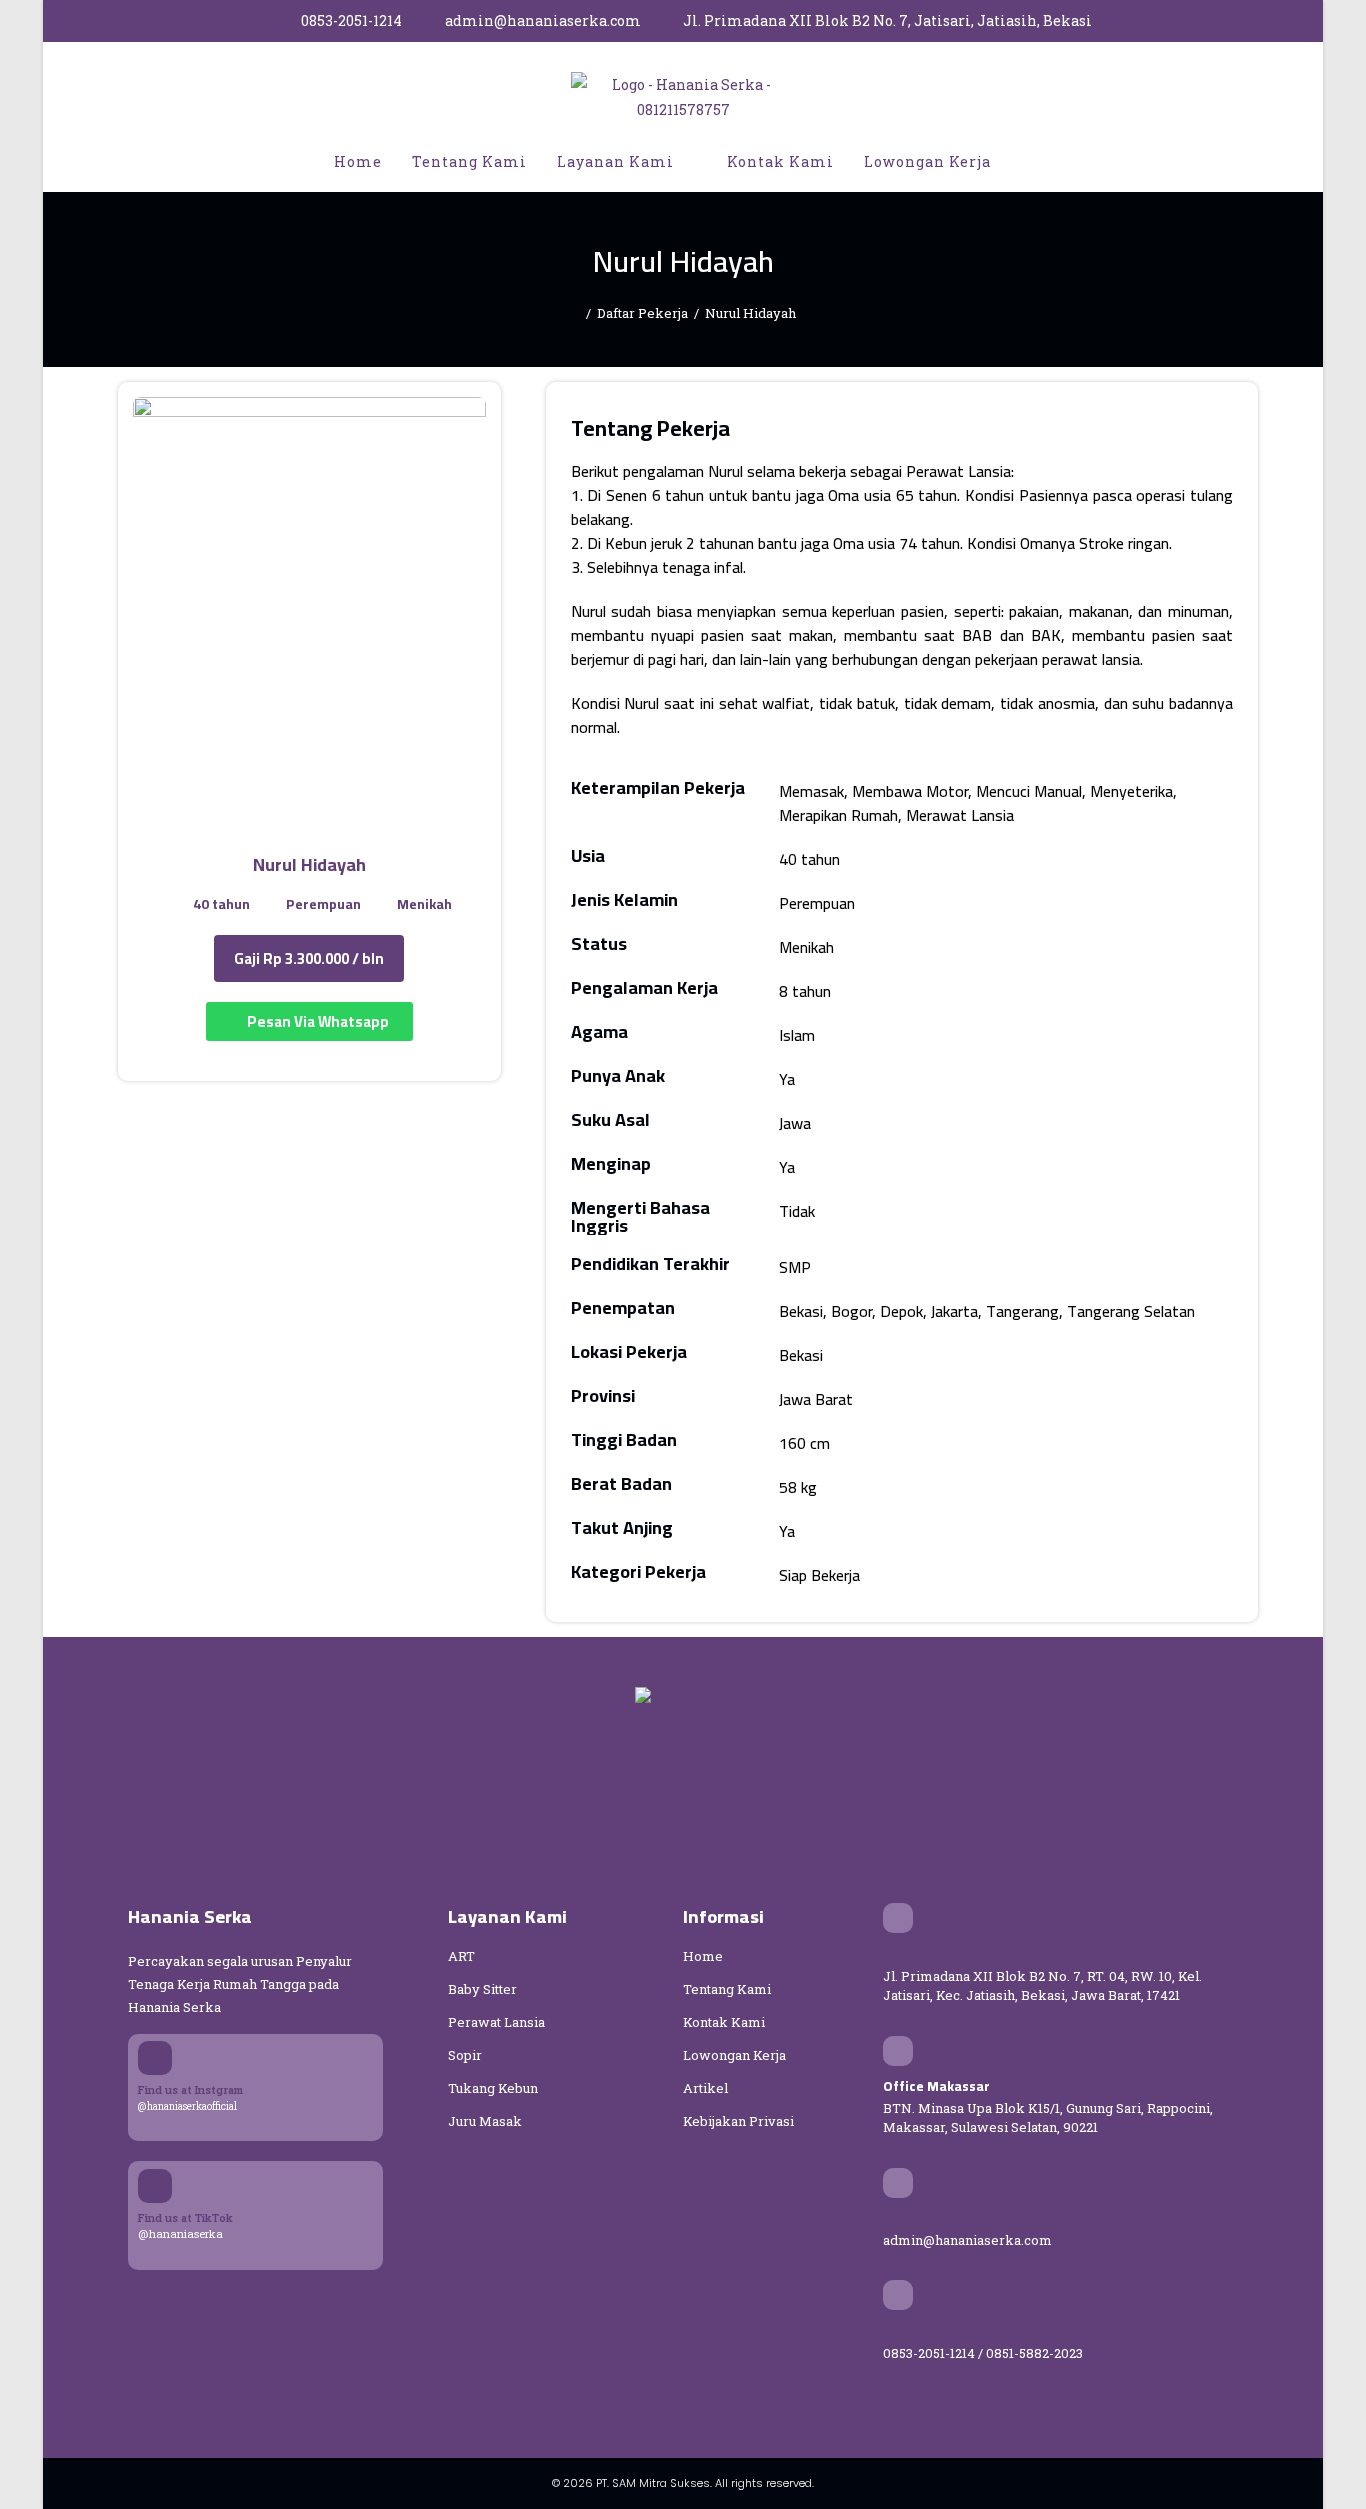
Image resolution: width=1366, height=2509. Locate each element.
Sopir (465, 2055)
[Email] (898, 2183)
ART (461, 1956)
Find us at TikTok (185, 2217)
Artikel (705, 2088)
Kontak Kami (724, 2022)
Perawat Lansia (496, 2022)
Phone (903, 2331)
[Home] (575, 313)
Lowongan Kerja (734, 2055)
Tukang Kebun (493, 2088)
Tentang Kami (727, 1989)
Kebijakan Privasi (738, 2121)
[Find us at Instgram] (155, 2058)
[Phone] (898, 2295)
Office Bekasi (926, 1954)
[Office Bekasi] (898, 1918)
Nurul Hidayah (750, 313)
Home (703, 1956)
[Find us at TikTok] (155, 2186)
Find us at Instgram (190, 2089)
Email (901, 2218)
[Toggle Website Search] (1027, 162)
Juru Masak (485, 2121)
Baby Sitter (482, 1989)
